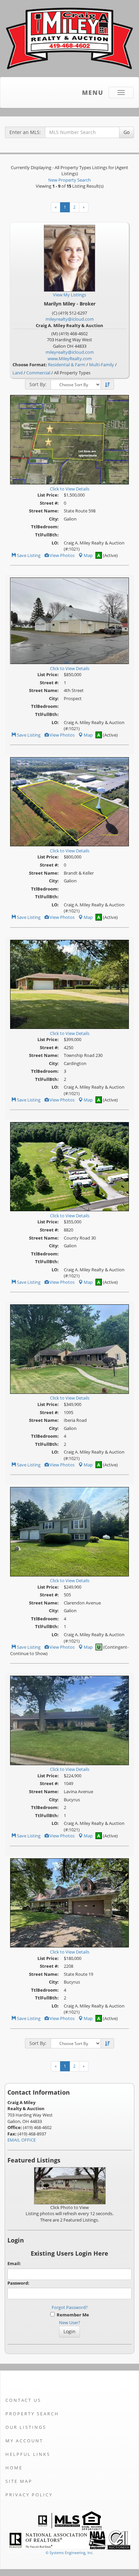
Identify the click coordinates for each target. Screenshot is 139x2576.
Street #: (49, 503)
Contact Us (23, 2400)
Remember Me (72, 2315)
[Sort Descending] (107, 385)
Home (14, 2468)
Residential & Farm (67, 365)
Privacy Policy (29, 2495)
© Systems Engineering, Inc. (69, 2553)
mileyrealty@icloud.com (70, 319)
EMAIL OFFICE (22, 2140)
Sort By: (38, 384)
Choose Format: (30, 365)
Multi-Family (102, 365)
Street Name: (44, 511)
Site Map (19, 2481)
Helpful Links (28, 2454)
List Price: (48, 495)
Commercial (38, 373)
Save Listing (28, 555)
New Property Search (69, 180)
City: (54, 519)
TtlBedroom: (45, 527)
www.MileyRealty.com (70, 358)
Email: (14, 2263)
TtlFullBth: (47, 535)
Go (127, 132)
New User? (70, 2322)
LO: (55, 543)
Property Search (32, 2414)
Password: (18, 2283)
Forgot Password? (70, 2307)
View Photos (62, 555)
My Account (24, 2441)
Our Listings (26, 2427)
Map (88, 555)
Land (18, 373)
